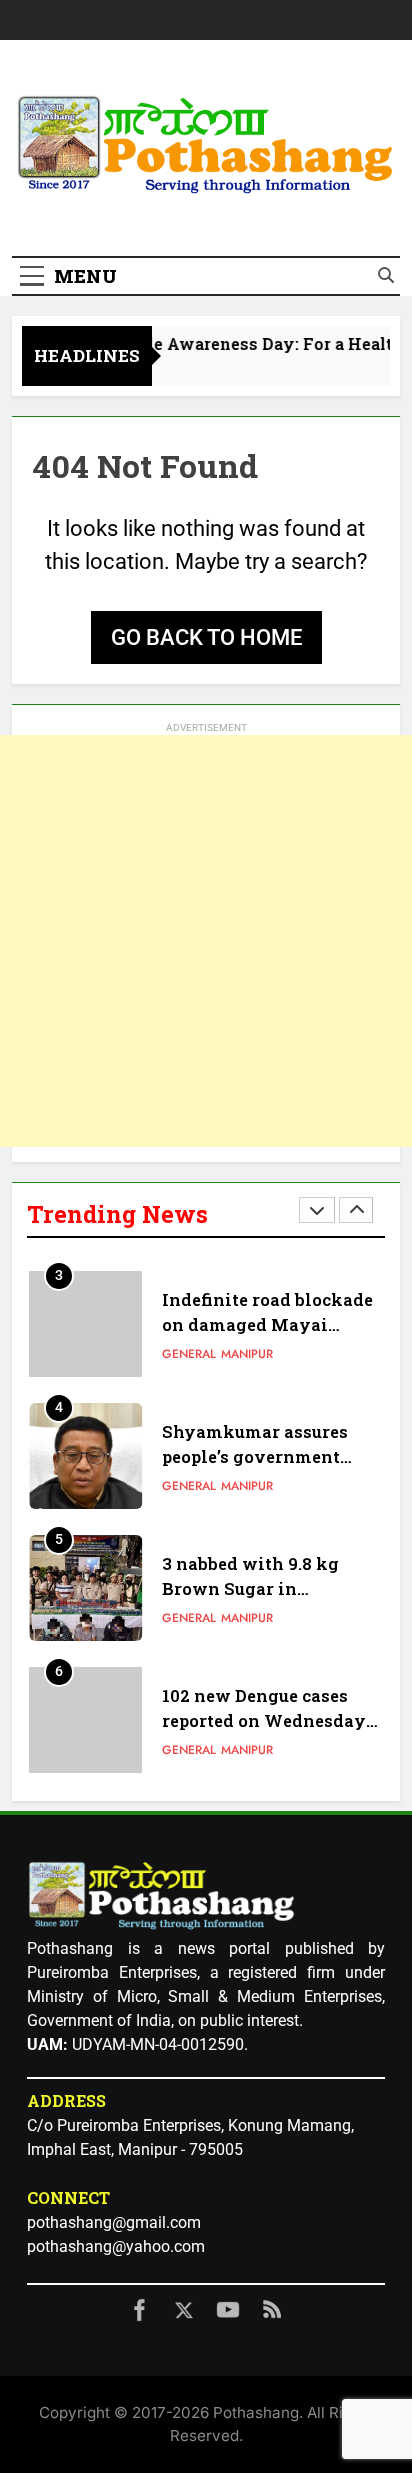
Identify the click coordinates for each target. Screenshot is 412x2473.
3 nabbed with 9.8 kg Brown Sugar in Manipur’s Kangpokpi (255, 1474)
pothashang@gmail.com (114, 2222)
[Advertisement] (206, 941)
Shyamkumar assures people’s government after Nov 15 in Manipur (264, 1342)
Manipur (247, 1372)
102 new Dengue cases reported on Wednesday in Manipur (264, 1606)
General (189, 1372)
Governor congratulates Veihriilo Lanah (264, 1738)
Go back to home (206, 637)
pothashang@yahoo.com (116, 2246)
